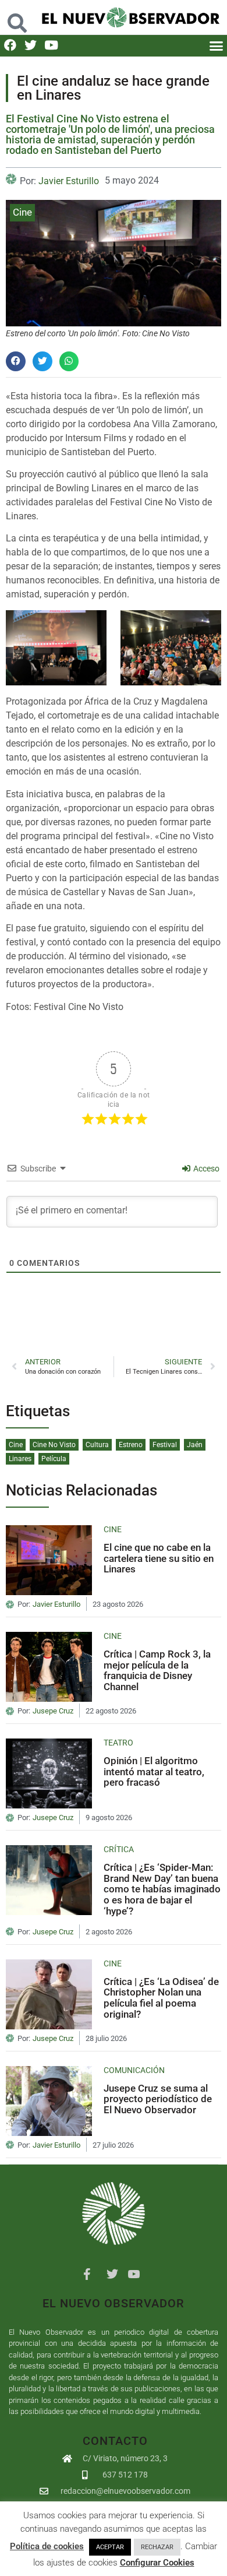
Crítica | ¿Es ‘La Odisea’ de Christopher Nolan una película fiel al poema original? (161, 1998)
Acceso (205, 1169)
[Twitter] (31, 45)
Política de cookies (47, 2546)
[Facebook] (10, 45)
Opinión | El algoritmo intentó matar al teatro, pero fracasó (154, 1771)
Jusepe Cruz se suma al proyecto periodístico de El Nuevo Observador (158, 2099)
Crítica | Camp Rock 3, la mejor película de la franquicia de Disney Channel (157, 1670)
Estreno (131, 1445)
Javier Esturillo (69, 181)
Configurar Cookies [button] (157, 2563)
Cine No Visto (54, 1445)
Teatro (118, 1743)
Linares (20, 1459)
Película (54, 1459)
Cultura (97, 1445)
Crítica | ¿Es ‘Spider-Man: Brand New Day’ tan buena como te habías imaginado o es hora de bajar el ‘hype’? (162, 1889)
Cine (22, 212)
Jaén (195, 1445)
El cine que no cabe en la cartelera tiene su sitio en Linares (159, 1558)
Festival (165, 1445)
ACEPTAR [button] (110, 2547)
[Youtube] (51, 45)
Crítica (119, 1849)
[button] (17, 17)
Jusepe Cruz (53, 1711)
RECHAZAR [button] (157, 2547)
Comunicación (134, 2070)
